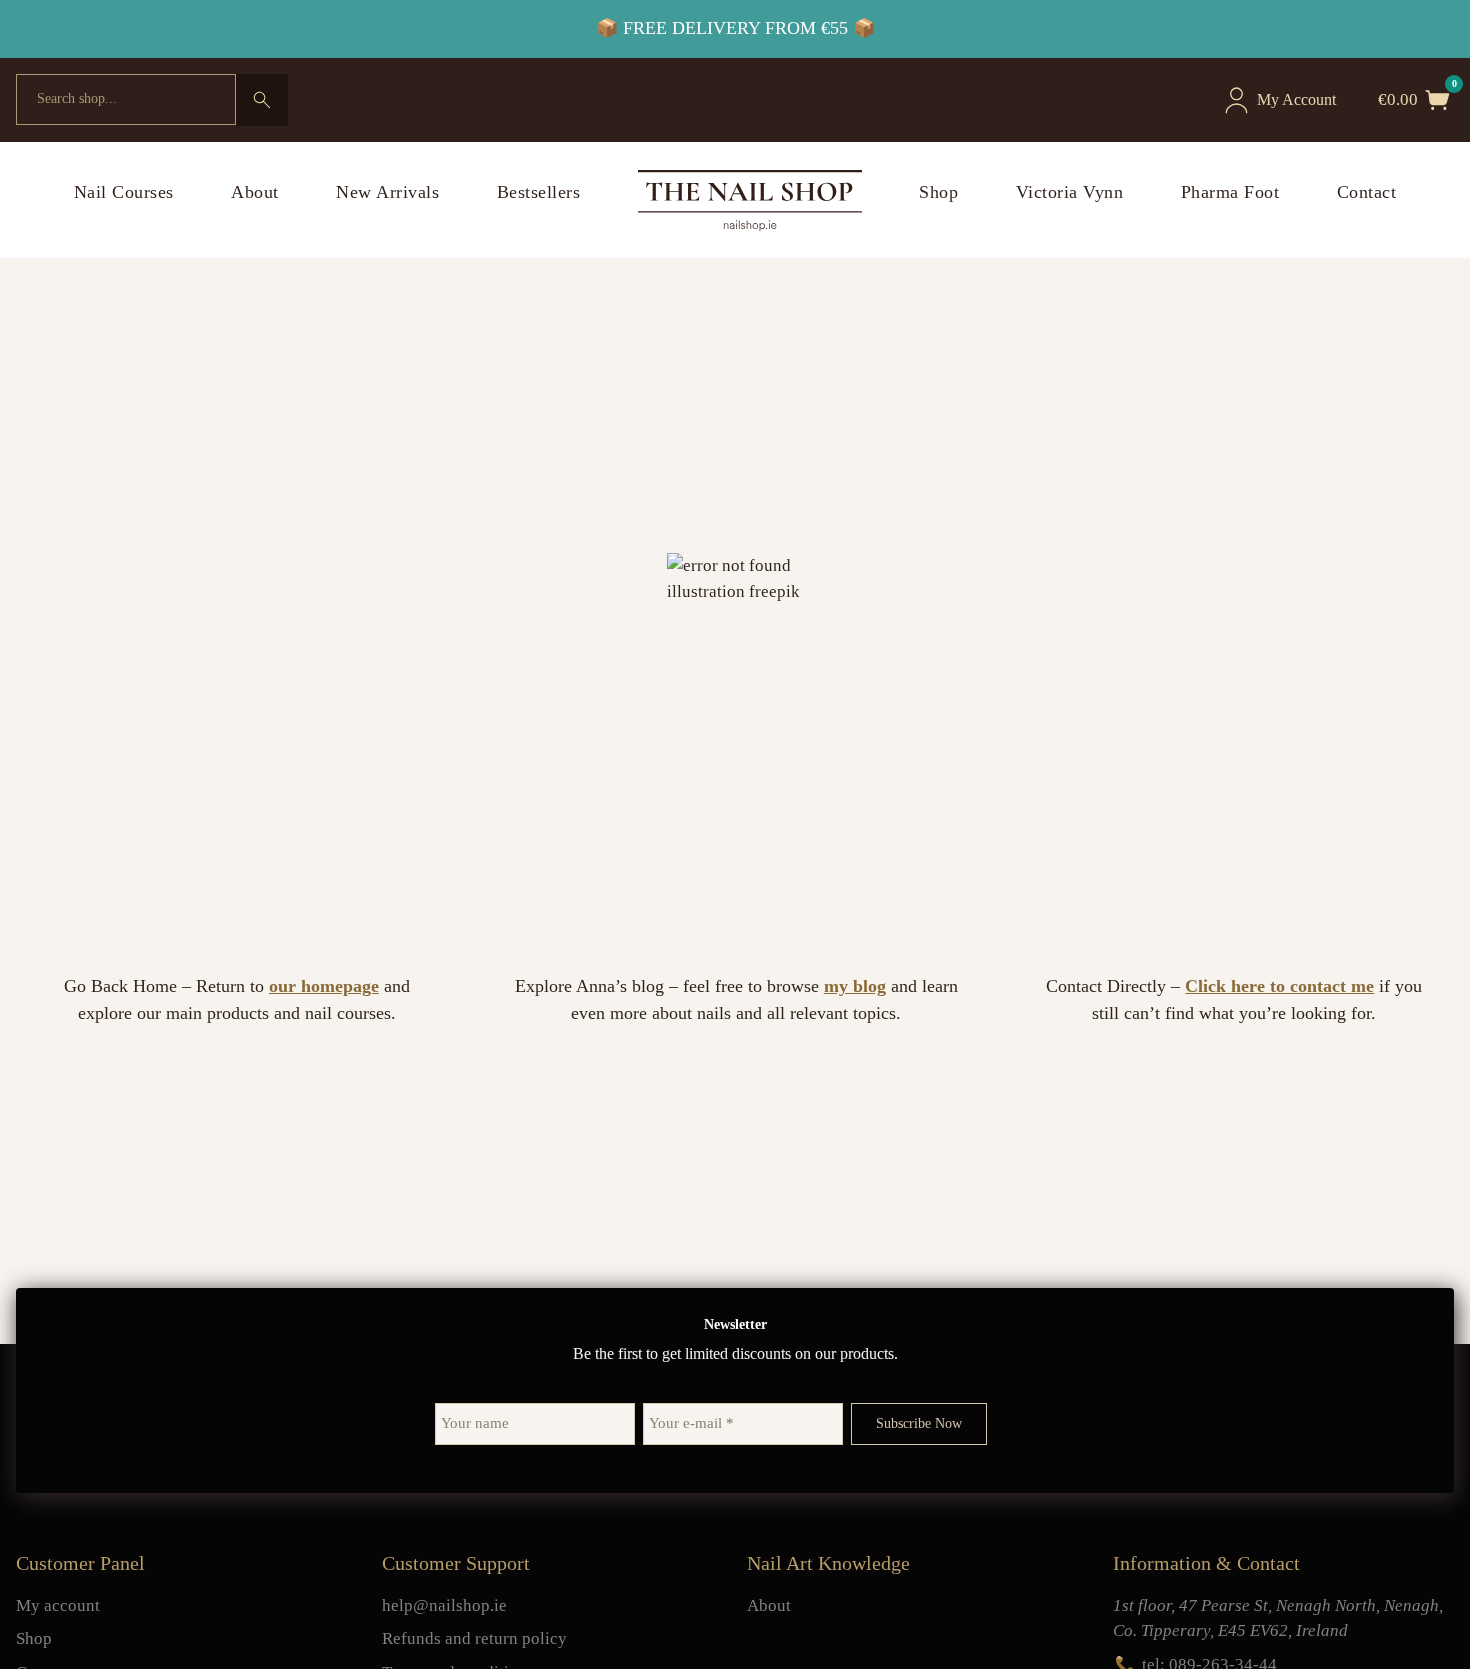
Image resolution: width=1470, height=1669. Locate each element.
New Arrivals (387, 192)
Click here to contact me (1279, 986)
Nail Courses (124, 192)
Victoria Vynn (1070, 192)
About (255, 192)
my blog (855, 986)
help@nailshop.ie (444, 1605)
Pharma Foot (1230, 192)
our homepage (324, 986)
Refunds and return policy (474, 1638)
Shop (938, 192)
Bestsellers (539, 192)
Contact (1367, 192)
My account (58, 1605)
